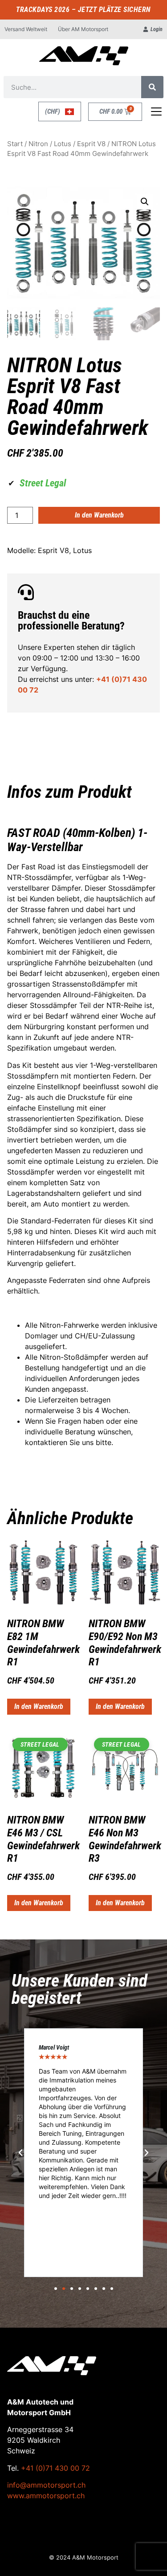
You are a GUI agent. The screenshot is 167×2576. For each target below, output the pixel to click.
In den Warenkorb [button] (39, 1706)
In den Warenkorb (99, 515)
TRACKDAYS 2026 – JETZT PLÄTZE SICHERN (83, 10)
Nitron (38, 144)
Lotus (63, 144)
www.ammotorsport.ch (46, 2496)
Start (15, 144)
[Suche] (152, 87)
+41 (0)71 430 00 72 (55, 2468)
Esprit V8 (91, 144)
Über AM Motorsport (83, 29)
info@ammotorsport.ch (46, 2485)
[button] (145, 202)
